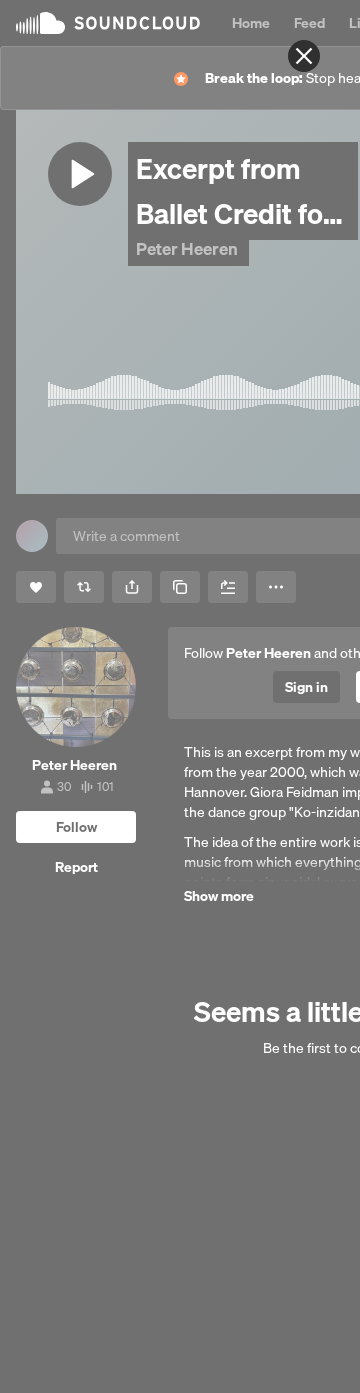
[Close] (304, 56)
